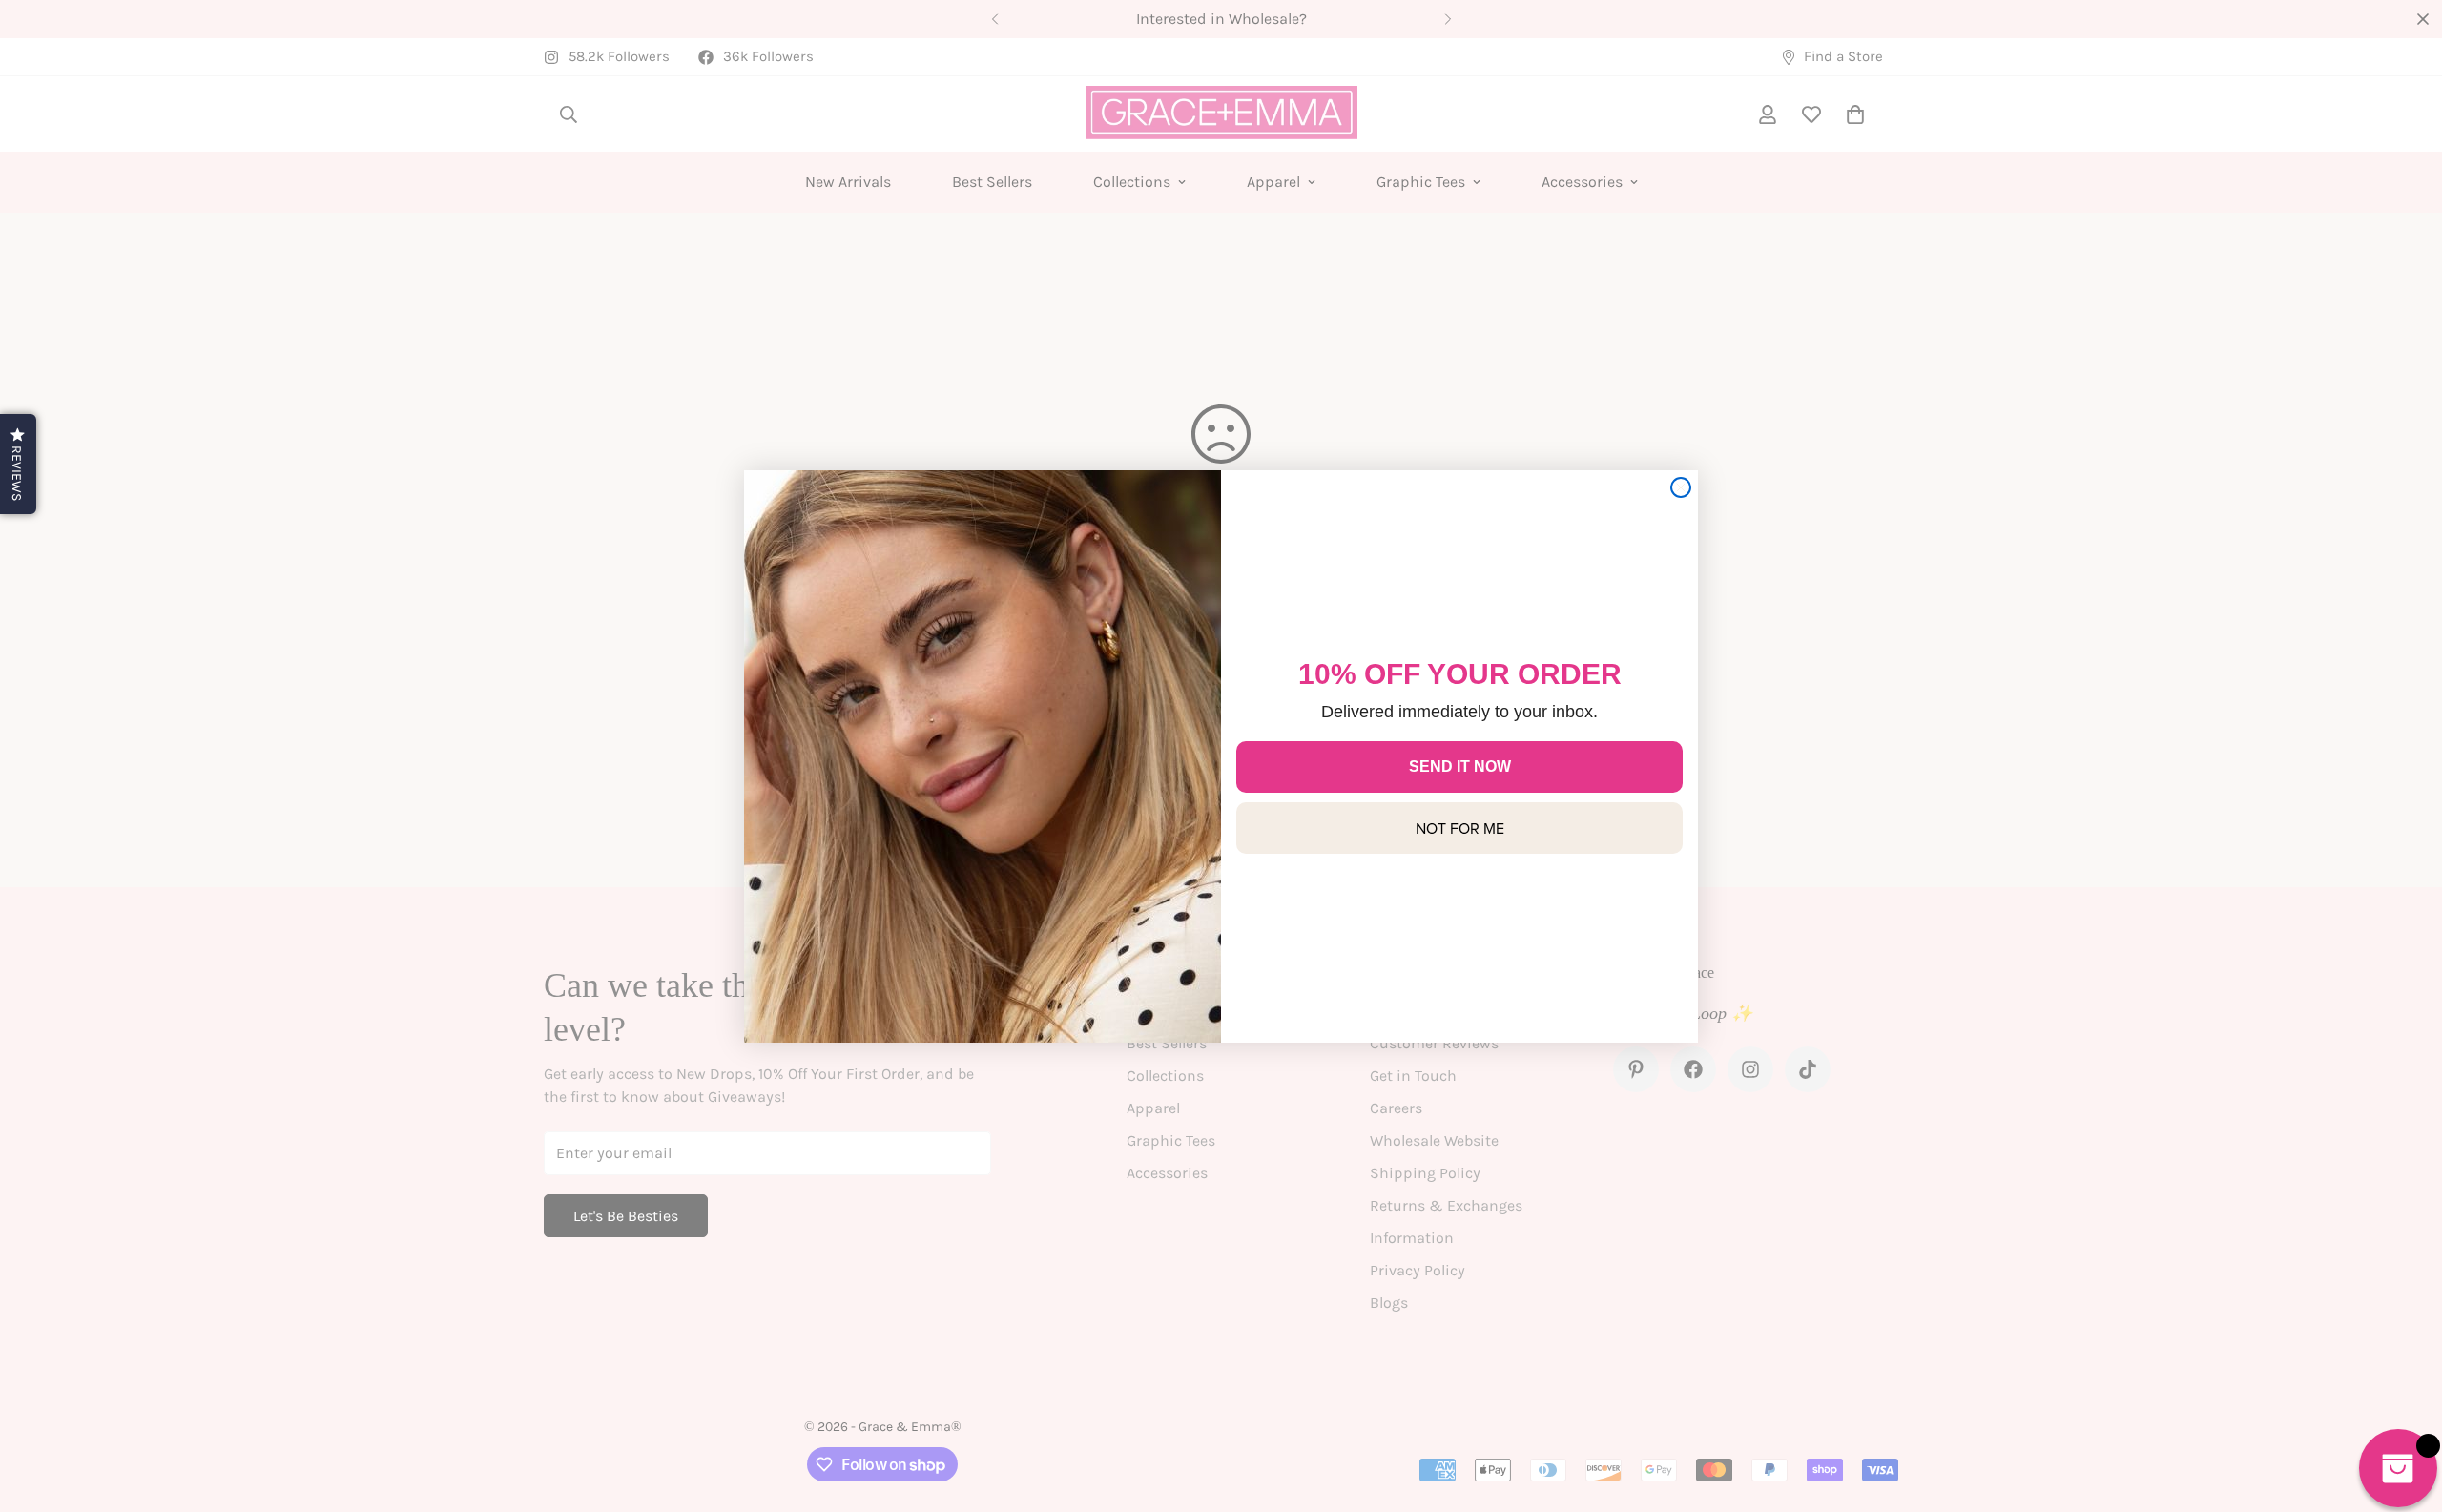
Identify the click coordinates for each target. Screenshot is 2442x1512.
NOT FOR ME (1460, 828)
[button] (18, 464)
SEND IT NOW (1460, 766)
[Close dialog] (1681, 487)
